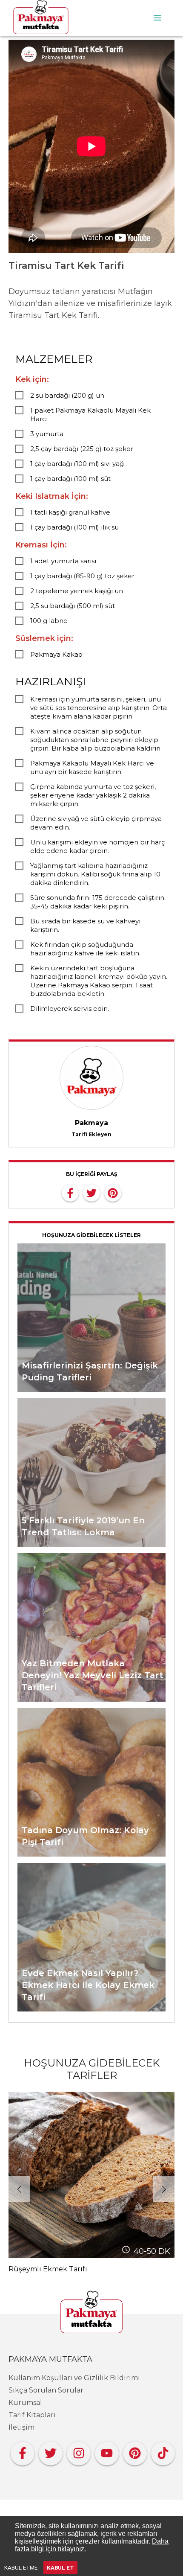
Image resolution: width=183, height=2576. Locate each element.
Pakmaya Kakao (56, 654)
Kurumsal (25, 2403)
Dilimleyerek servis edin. (70, 1009)
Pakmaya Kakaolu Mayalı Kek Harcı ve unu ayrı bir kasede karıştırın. (92, 767)
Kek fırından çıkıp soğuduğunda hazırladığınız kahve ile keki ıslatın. (85, 949)
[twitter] (91, 1192)
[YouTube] (107, 2451)
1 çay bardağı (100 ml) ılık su (74, 527)
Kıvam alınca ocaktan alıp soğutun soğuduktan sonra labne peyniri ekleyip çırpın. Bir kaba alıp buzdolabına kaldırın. (96, 740)
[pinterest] (113, 1192)
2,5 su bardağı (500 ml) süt (73, 606)
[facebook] (70, 1192)
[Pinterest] (135, 2451)
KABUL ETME (21, 2568)
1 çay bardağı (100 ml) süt (70, 479)
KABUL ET (60, 2568)
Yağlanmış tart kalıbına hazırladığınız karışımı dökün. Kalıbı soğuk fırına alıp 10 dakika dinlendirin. (95, 874)
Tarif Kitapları (32, 2415)
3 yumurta (47, 434)
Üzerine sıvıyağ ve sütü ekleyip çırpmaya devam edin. (96, 823)
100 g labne (49, 621)
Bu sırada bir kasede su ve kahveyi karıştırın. (85, 925)
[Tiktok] (163, 2451)
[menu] (157, 18)
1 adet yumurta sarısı (63, 561)
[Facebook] (23, 2451)
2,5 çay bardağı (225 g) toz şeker (82, 449)
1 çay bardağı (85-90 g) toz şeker (82, 576)
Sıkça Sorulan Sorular (46, 2390)
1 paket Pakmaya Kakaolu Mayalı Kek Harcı (90, 415)
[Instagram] (79, 2451)
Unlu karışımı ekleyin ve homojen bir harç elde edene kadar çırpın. (97, 846)
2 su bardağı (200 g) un (67, 395)
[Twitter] (51, 2451)
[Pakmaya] (91, 2313)
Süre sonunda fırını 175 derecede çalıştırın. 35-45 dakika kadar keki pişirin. (98, 902)
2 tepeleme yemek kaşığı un (77, 591)
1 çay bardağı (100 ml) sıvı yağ (77, 464)
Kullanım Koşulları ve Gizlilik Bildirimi (74, 2378)
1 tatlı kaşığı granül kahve (70, 512)
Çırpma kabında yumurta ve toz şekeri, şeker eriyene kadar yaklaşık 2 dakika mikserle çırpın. (93, 795)
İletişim (21, 2427)
